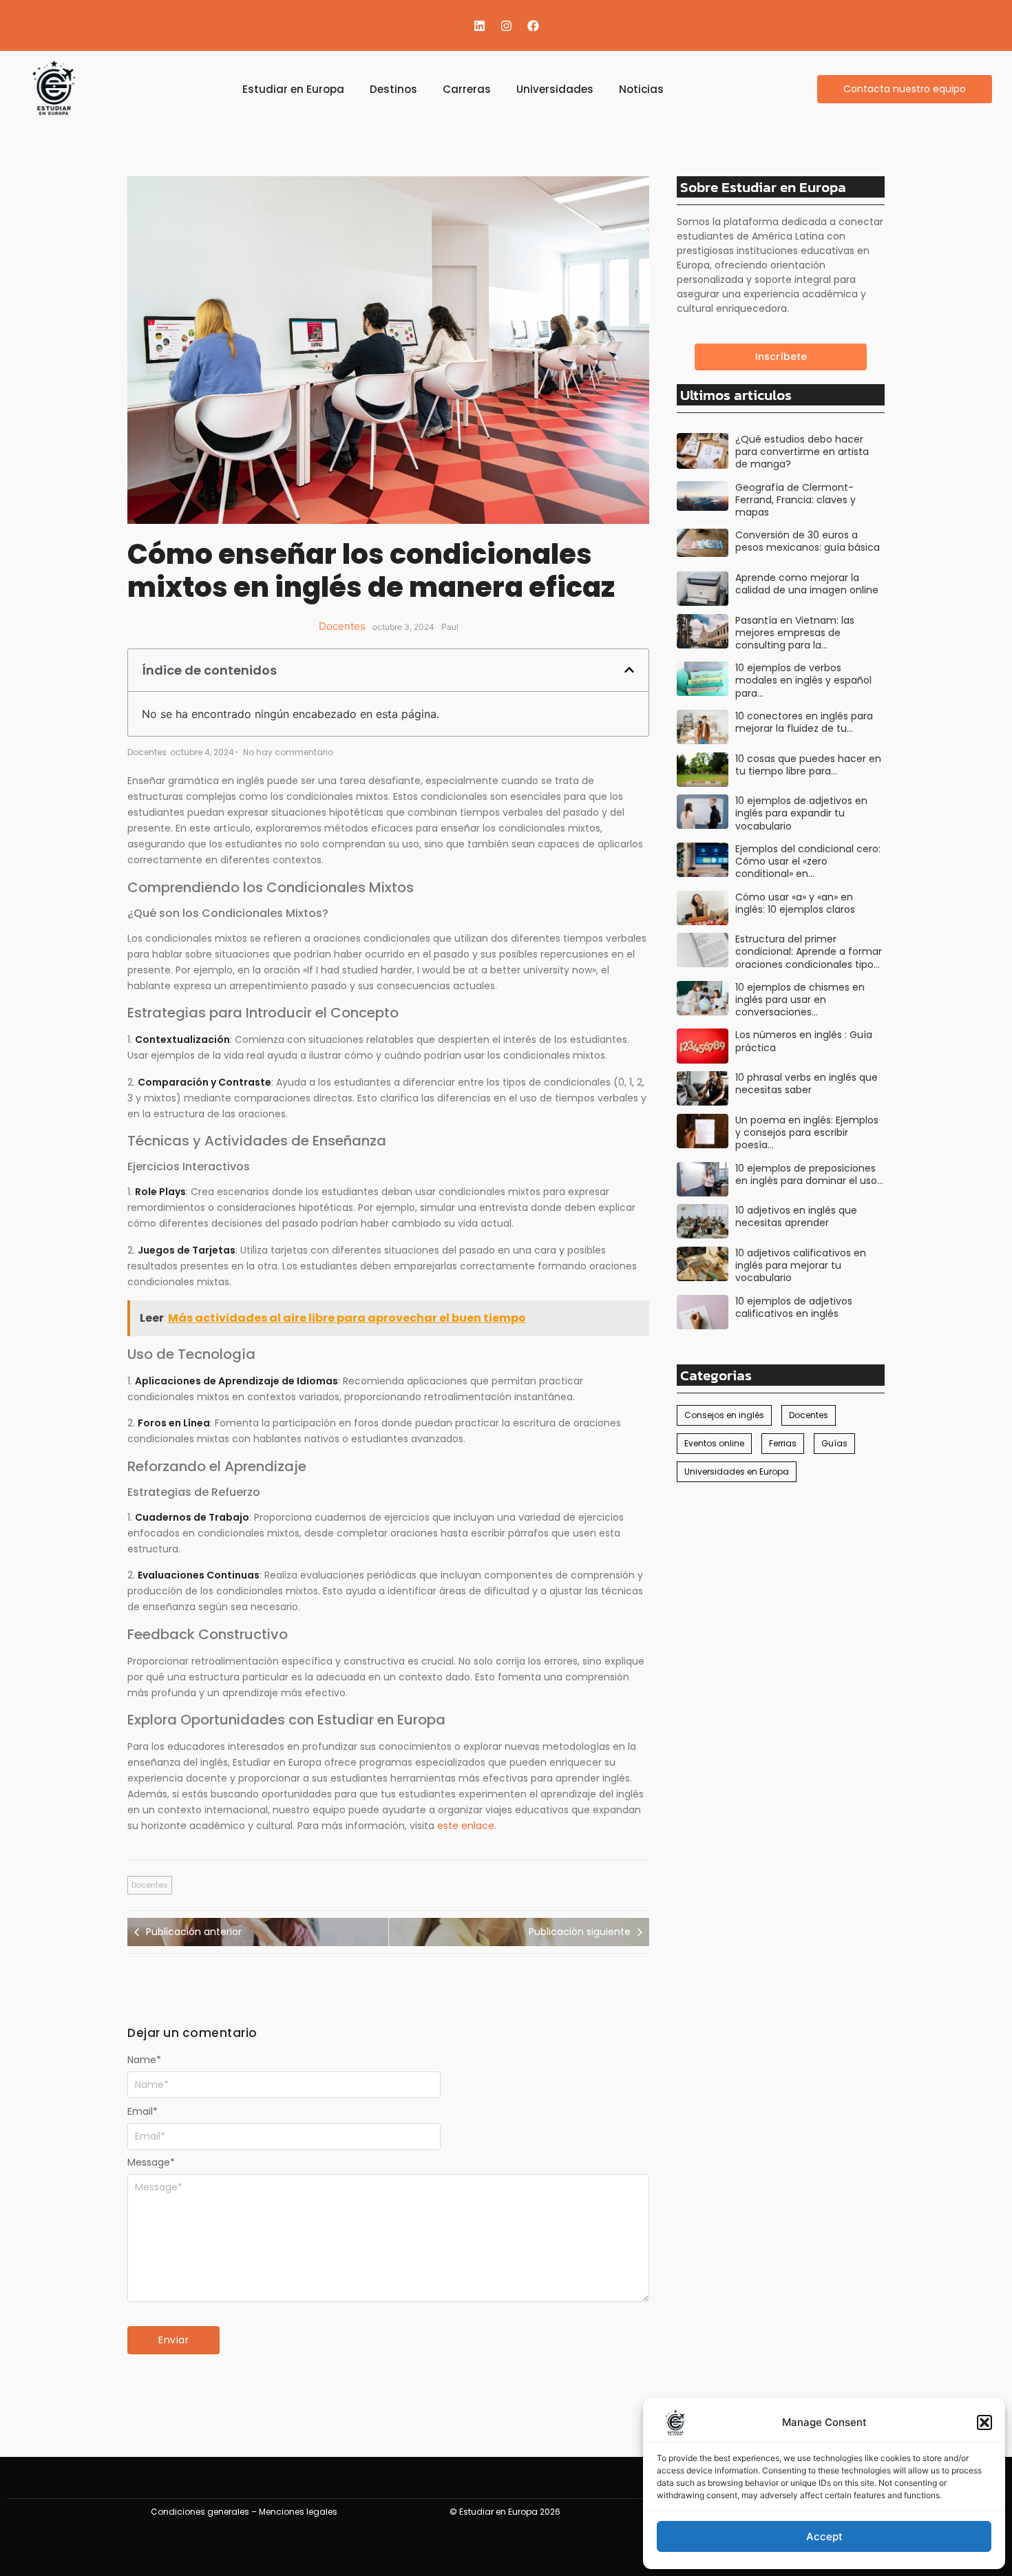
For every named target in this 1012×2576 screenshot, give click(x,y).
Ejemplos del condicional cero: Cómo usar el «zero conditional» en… (808, 862)
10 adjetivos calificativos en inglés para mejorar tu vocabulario (801, 1266)
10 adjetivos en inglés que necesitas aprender (796, 1216)
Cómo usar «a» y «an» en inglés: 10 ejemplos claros (795, 903)
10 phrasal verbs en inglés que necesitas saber (807, 1084)
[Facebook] (533, 25)
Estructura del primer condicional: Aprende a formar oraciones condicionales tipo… (809, 952)
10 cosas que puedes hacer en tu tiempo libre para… (808, 765)
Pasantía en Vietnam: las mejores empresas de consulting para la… (795, 633)
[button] (984, 2422)
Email (143, 2111)
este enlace (466, 1826)
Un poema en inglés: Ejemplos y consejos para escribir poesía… (807, 1133)
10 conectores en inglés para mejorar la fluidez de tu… (804, 722)
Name (144, 2060)
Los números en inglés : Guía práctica (804, 1041)
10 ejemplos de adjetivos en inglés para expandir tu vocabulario (801, 813)
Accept (824, 2536)
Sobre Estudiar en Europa (763, 187)
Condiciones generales (200, 2512)
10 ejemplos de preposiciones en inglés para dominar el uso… (809, 1174)
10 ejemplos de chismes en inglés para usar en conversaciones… (800, 1000)
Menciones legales (298, 2512)
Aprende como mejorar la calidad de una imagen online (807, 584)
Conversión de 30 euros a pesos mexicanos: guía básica (808, 541)
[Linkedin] (479, 25)
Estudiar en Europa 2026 (510, 2512)
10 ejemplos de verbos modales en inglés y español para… (803, 680)
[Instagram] (506, 25)
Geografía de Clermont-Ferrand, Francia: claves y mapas (795, 500)
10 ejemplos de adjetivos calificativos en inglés (794, 1307)
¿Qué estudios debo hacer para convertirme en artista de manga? (802, 452)
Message (151, 2162)
